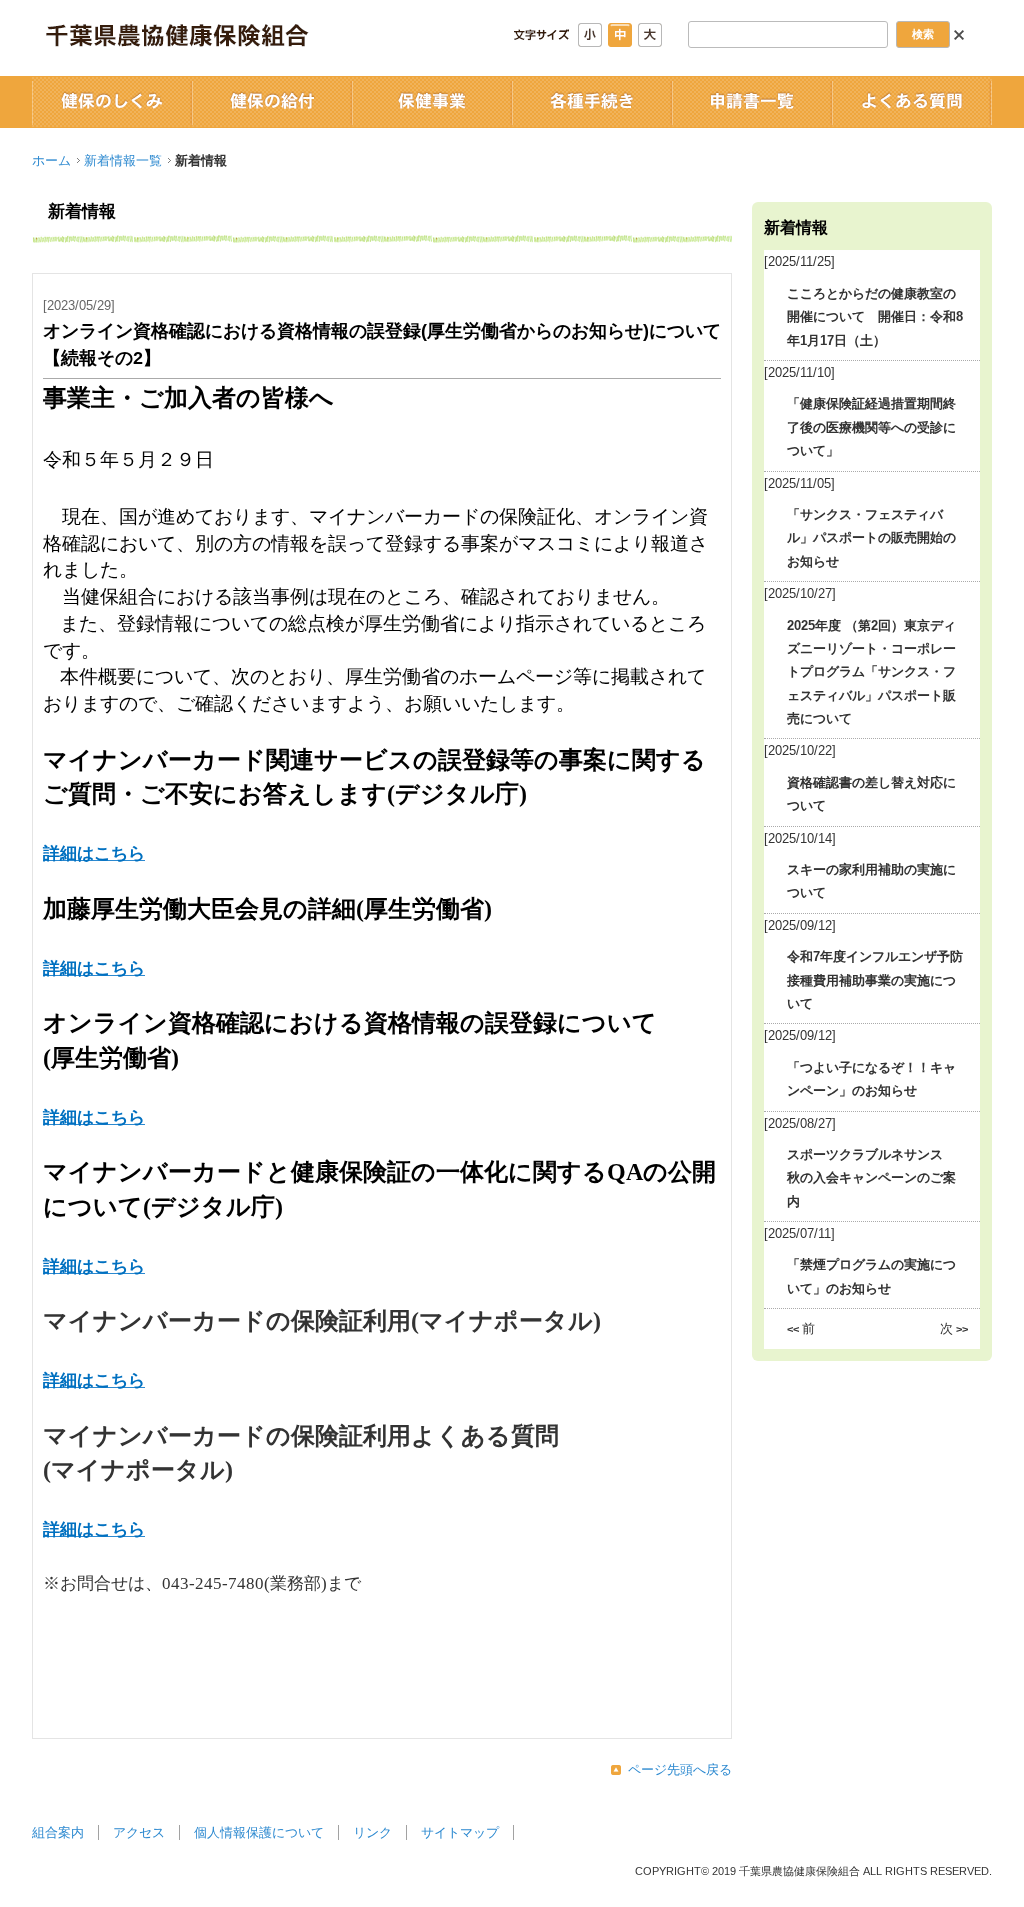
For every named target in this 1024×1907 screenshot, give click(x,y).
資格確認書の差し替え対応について (871, 794)
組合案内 (58, 1832)
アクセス (139, 1832)
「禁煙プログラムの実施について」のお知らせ (871, 1276)
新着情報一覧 (123, 160)
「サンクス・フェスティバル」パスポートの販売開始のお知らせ (871, 538)
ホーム (51, 160)
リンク (372, 1832)
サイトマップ (460, 1832)
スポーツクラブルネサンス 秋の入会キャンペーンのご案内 (871, 1178)
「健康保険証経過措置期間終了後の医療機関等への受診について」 (871, 427)
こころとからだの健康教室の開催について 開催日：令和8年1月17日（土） (875, 317)
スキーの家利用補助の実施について (871, 881)
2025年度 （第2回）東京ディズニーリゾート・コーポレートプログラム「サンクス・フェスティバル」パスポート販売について (871, 672)
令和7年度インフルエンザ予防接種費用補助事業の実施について (875, 980)
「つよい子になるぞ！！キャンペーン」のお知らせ (871, 1079)
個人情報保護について (259, 1832)
